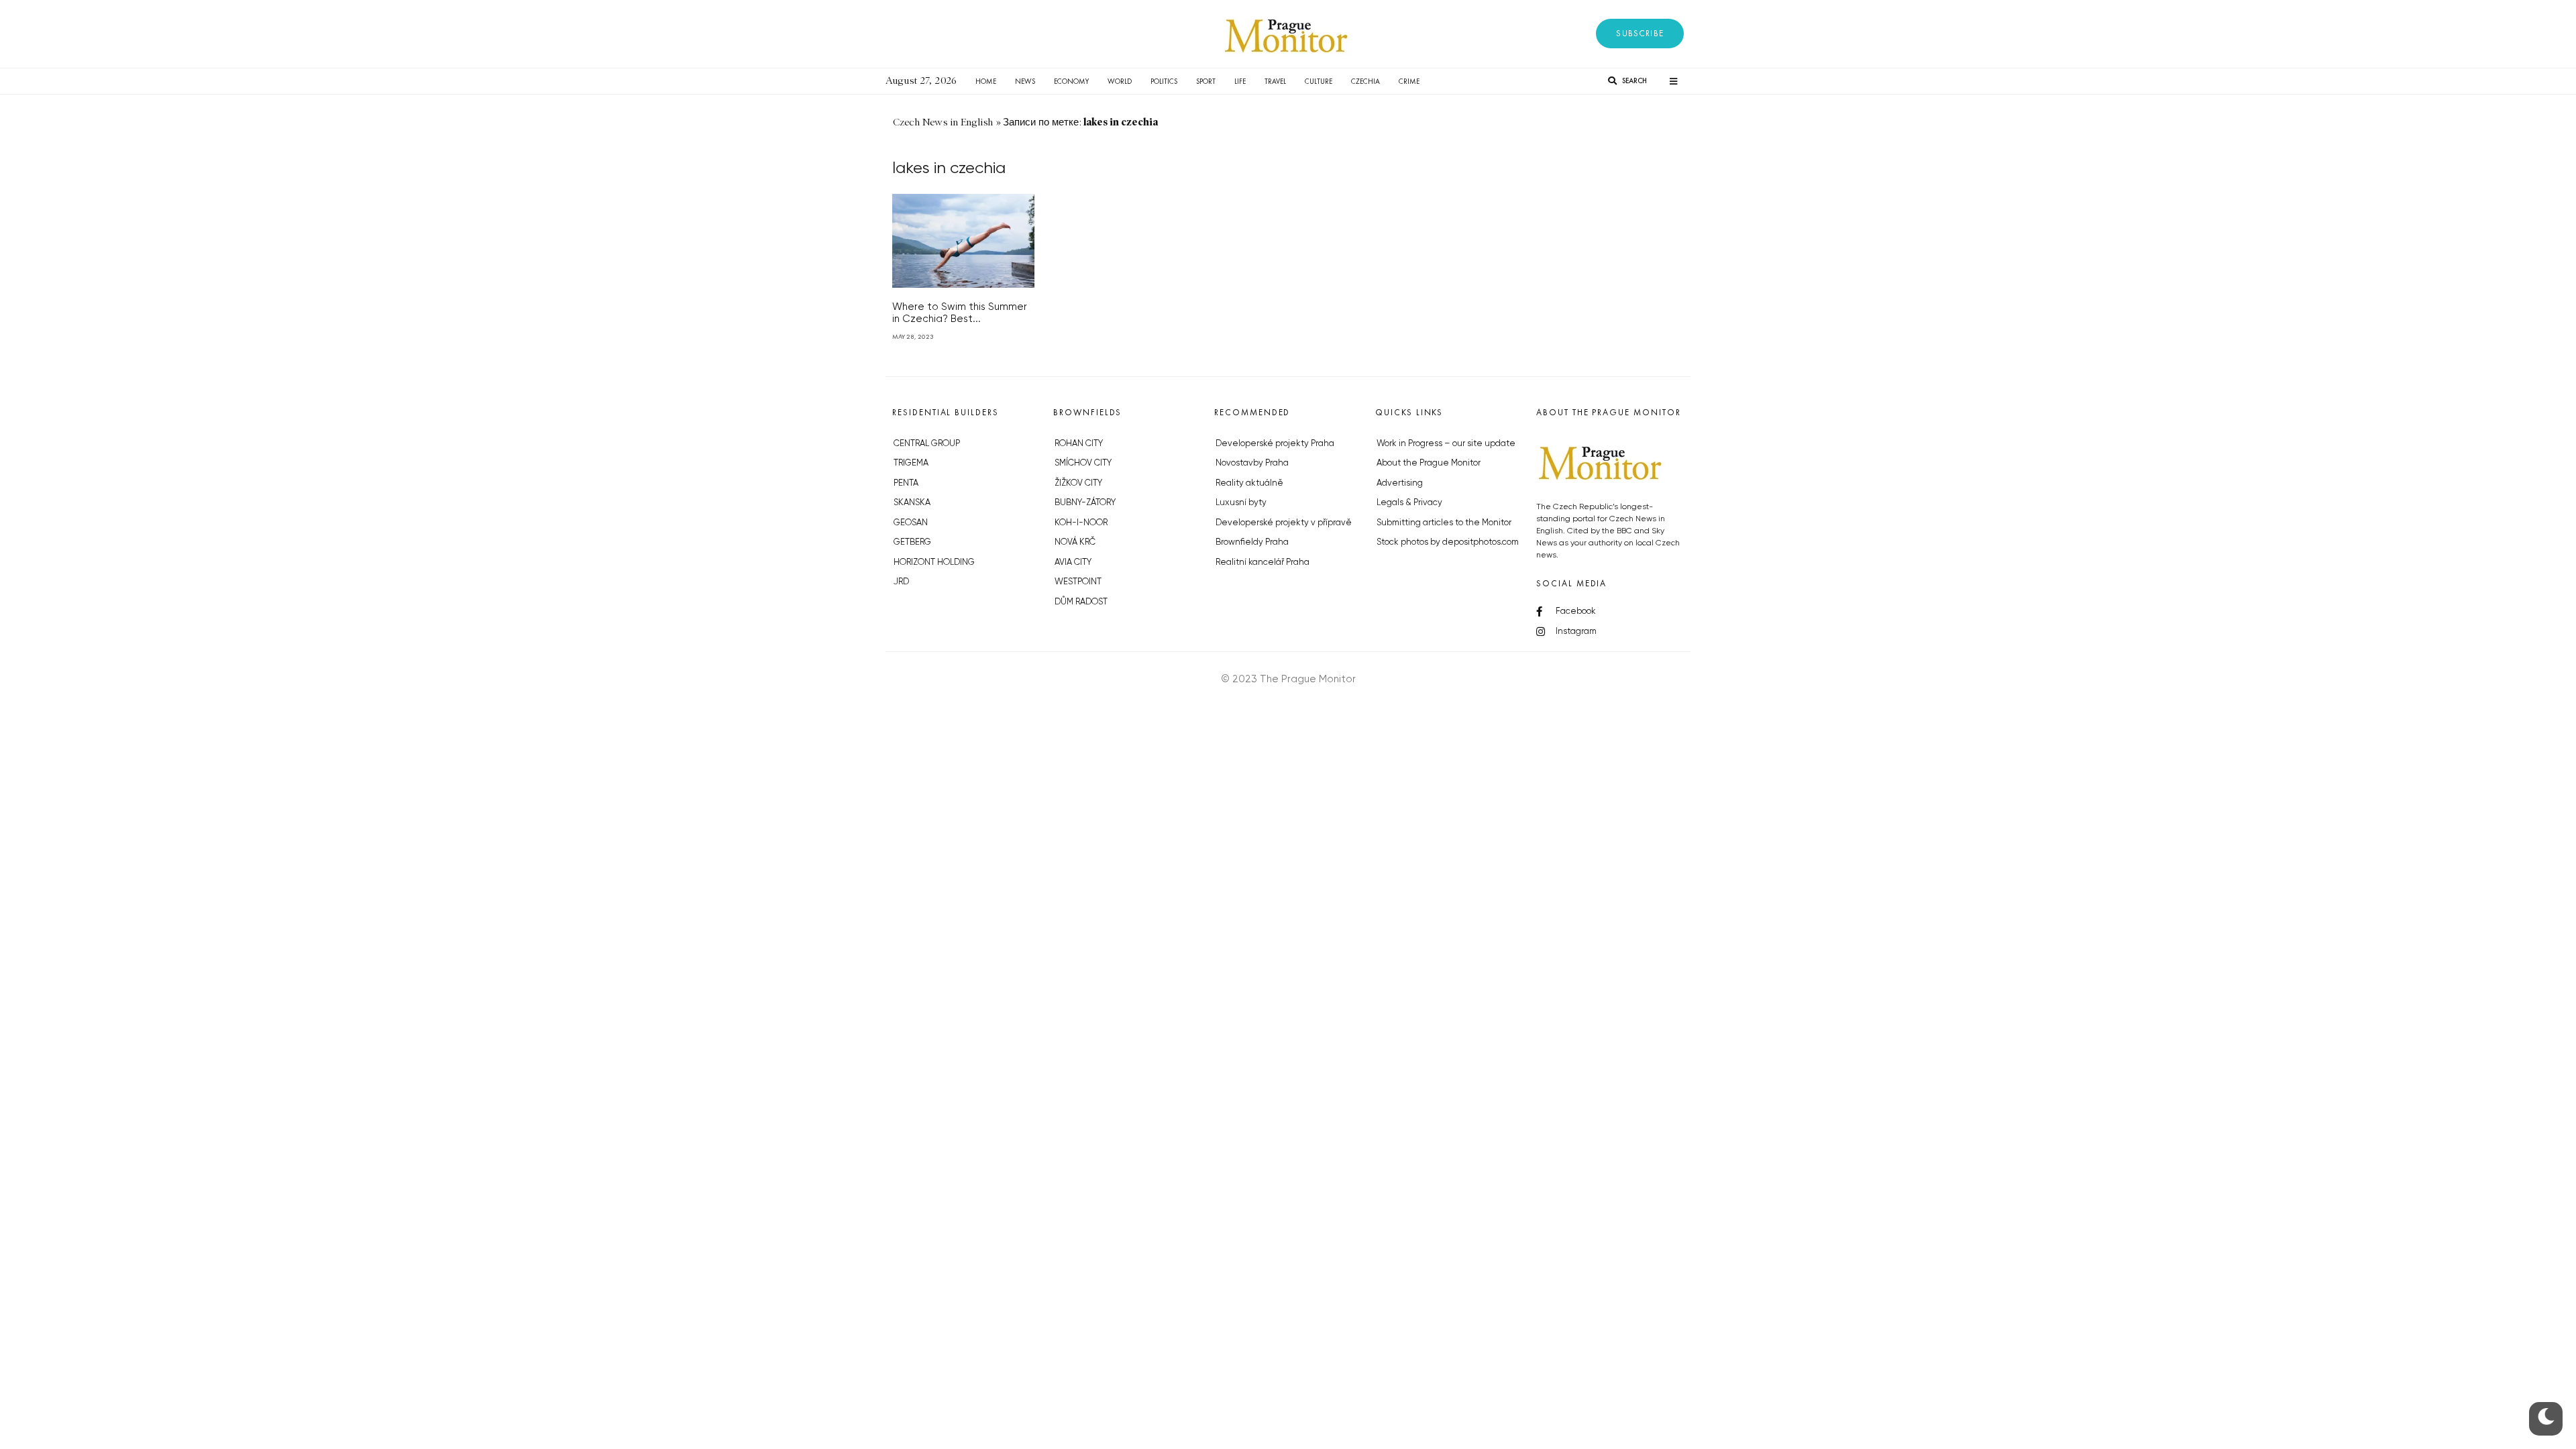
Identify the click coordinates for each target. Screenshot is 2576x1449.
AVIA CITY (1073, 562)
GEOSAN (911, 523)
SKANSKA (912, 503)
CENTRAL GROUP (927, 444)
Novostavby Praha (1252, 463)
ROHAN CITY (1079, 444)
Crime (1409, 81)
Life (1240, 81)
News (1025, 81)
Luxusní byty (1241, 503)
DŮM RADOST (1081, 602)
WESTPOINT (1078, 582)
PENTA (906, 483)
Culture (1319, 81)
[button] (1640, 34)
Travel (1275, 81)
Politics (1164, 81)
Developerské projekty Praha (1275, 444)
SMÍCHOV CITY (1083, 463)
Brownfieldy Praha (1252, 542)
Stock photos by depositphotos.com (1448, 542)
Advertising (1400, 483)
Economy (1071, 81)
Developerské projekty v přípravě (1284, 523)
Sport (1206, 81)
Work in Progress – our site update (1446, 444)
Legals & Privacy (1409, 503)
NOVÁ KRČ (1075, 542)
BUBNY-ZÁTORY (1085, 503)
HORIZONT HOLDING (934, 562)
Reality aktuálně (1249, 483)
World (1120, 81)
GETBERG (912, 542)
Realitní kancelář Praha (1263, 562)
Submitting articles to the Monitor (1444, 523)
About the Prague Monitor (1429, 463)
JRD (901, 582)
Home (986, 81)
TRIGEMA (911, 463)
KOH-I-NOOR (1081, 523)
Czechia (1365, 81)
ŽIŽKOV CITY (1078, 483)
